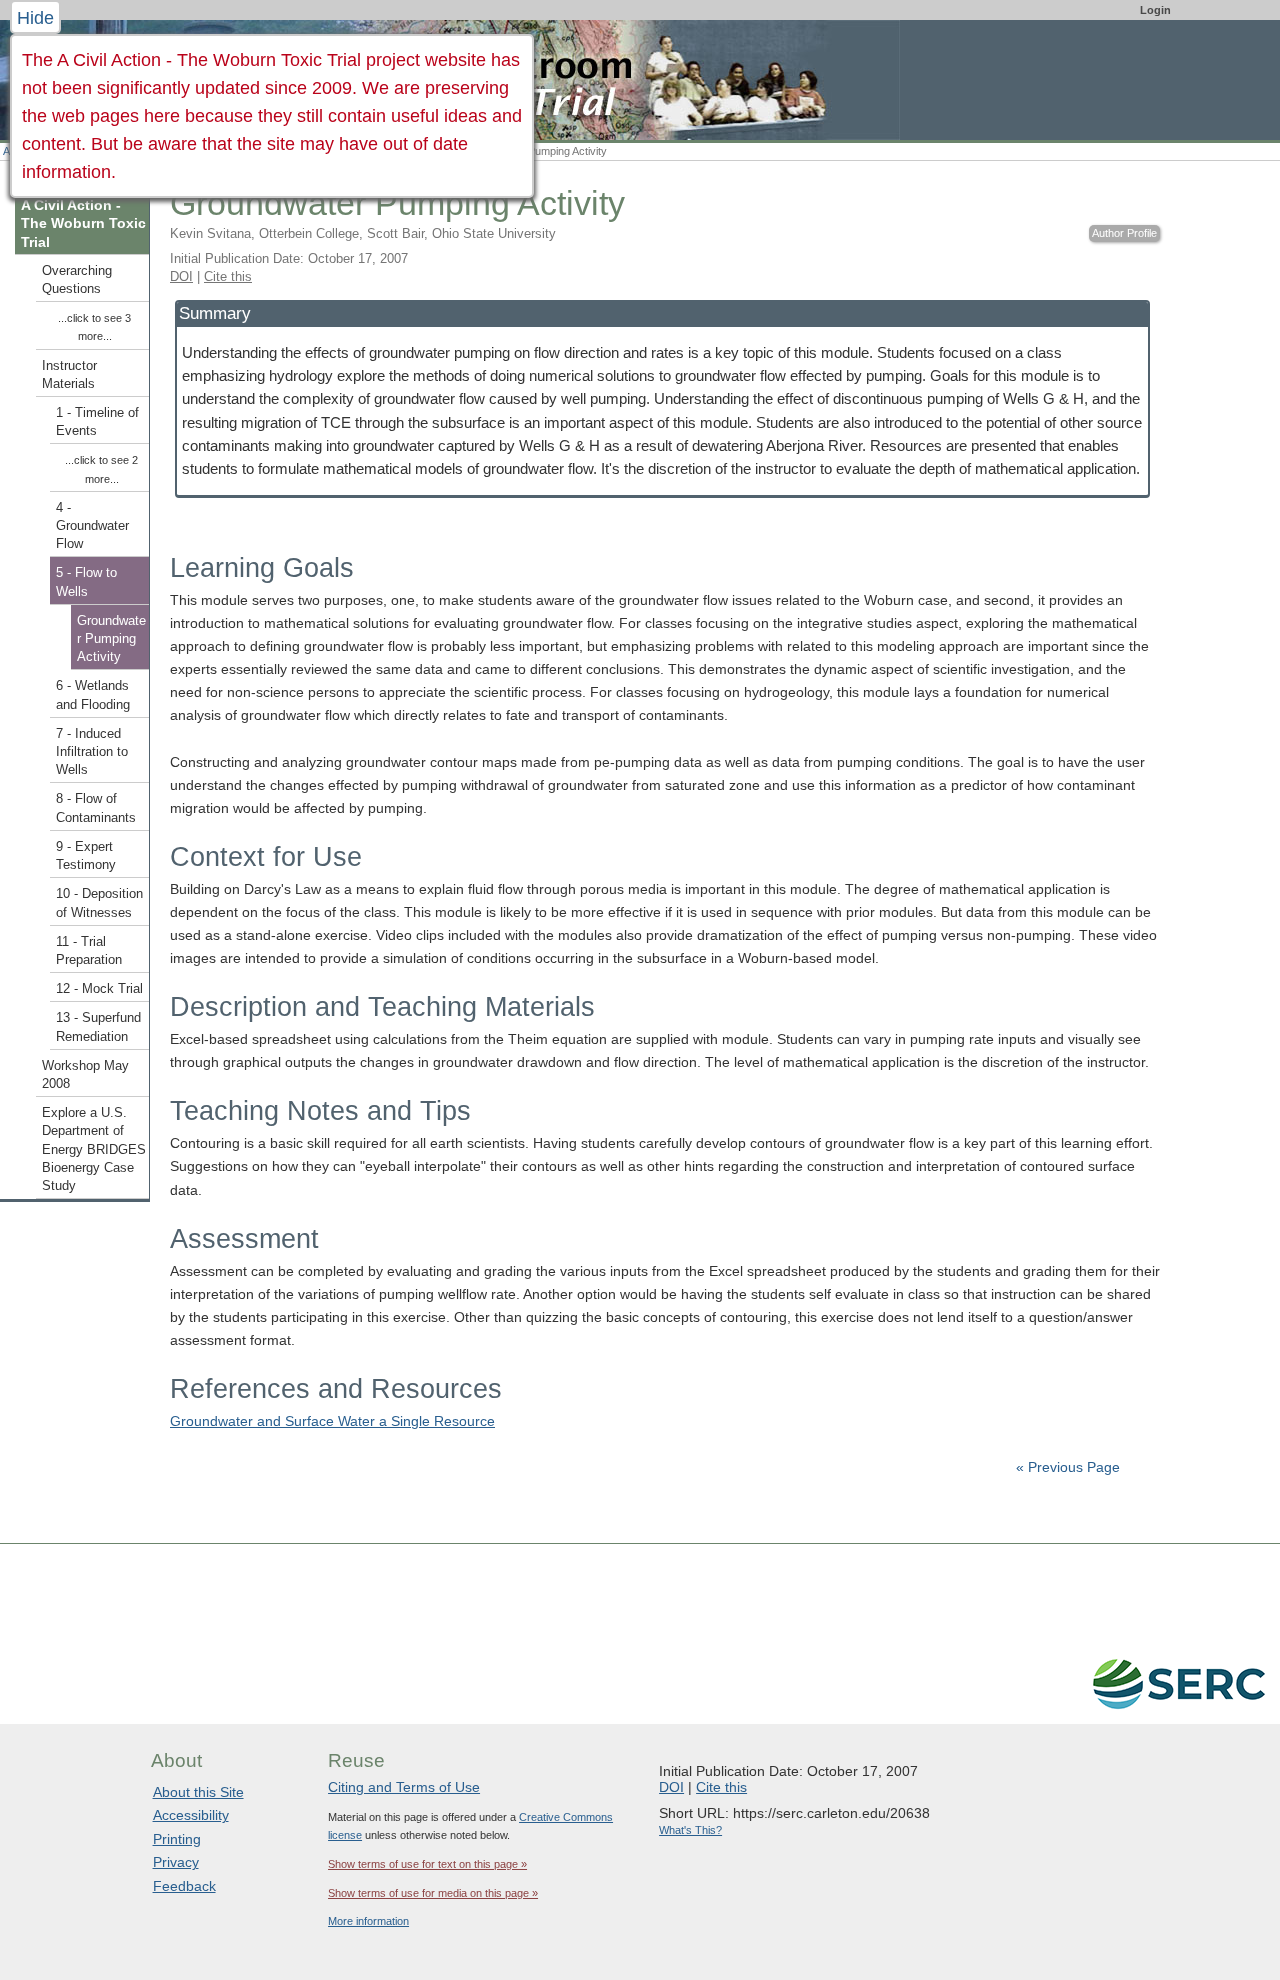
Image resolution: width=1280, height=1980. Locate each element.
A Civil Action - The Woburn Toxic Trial (83, 223)
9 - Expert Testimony (86, 856)
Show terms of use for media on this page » (433, 1893)
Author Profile (1124, 233)
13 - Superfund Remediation (98, 1027)
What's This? (690, 1830)
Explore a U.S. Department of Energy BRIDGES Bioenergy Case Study (94, 1149)
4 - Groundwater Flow (92, 526)
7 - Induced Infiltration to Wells (92, 752)
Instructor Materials (69, 375)
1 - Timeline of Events (97, 422)
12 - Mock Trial (99, 989)
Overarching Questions (77, 280)
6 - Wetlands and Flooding (93, 695)
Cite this (228, 276)
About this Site (198, 1792)
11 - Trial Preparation (89, 951)
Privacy (176, 1862)
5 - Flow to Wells (86, 582)
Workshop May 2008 (85, 1075)
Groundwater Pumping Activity (111, 639)
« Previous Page (1068, 1467)
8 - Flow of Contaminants (96, 808)
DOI (181, 276)
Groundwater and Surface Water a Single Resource (332, 1421)
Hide (35, 18)
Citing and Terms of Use (404, 1787)
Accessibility (191, 1815)
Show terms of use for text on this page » (427, 1864)
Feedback (184, 1886)
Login (1155, 10)
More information (368, 1921)
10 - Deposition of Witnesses (99, 903)
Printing (177, 1839)
